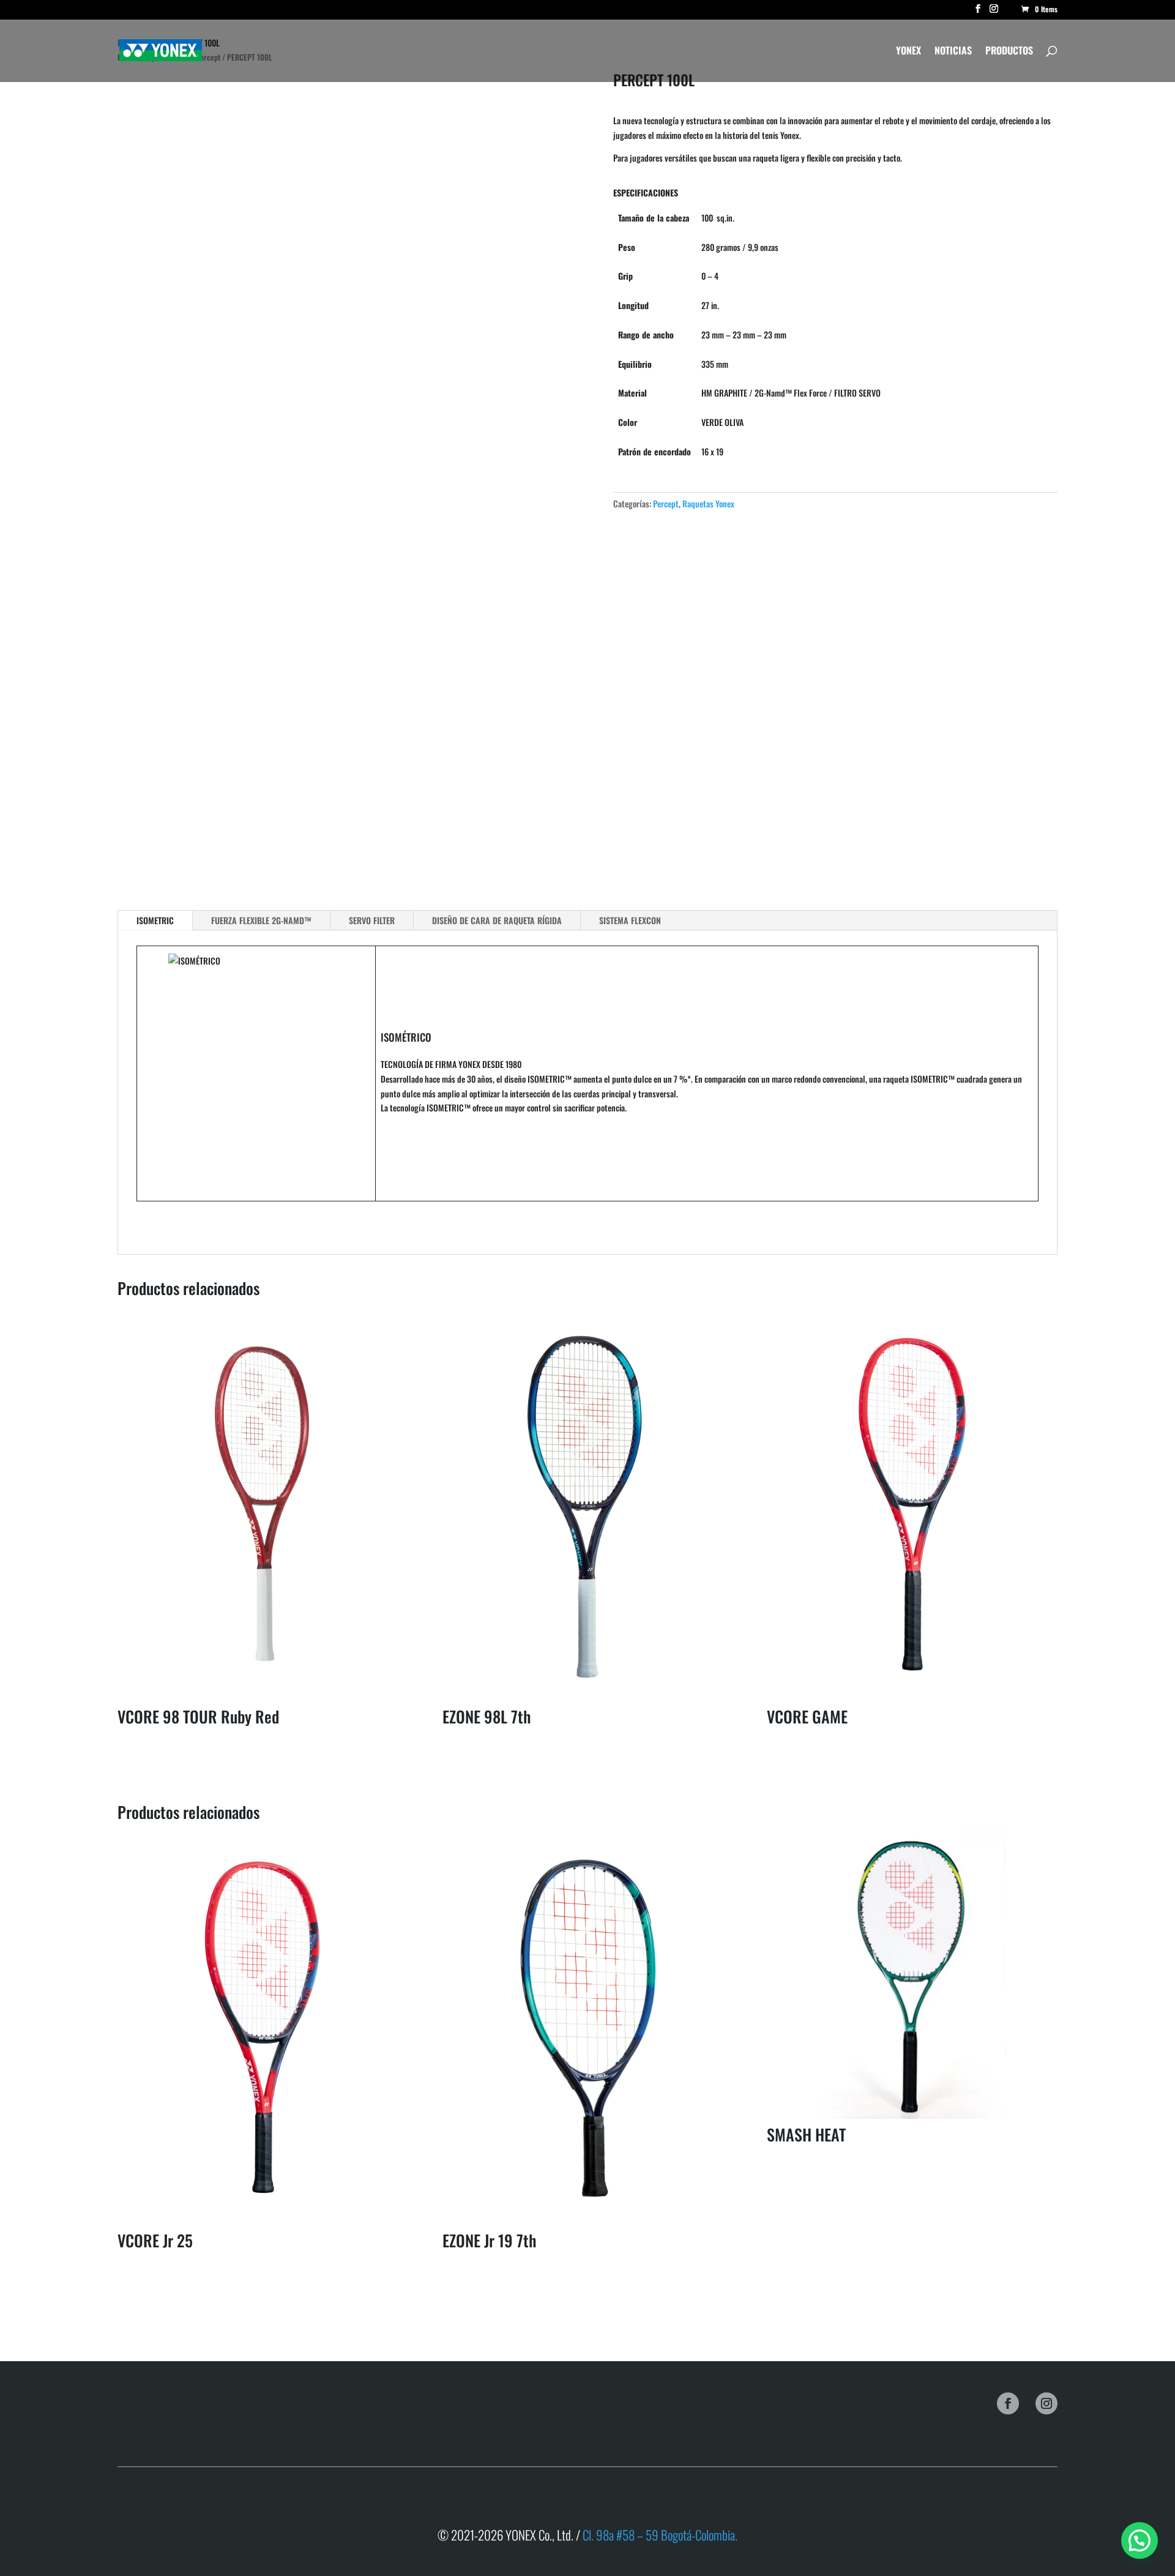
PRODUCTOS (1009, 52)
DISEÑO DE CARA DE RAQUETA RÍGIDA (497, 920)
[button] (1140, 2541)
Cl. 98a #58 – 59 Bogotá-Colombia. (659, 2535)
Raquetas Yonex (708, 503)
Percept (666, 503)
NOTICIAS (953, 52)
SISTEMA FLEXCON (630, 920)
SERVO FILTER (372, 920)
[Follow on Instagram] (1046, 2403)
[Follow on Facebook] (1008, 2403)
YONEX (908, 52)
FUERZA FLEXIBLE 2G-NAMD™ (261, 920)
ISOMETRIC (155, 920)
